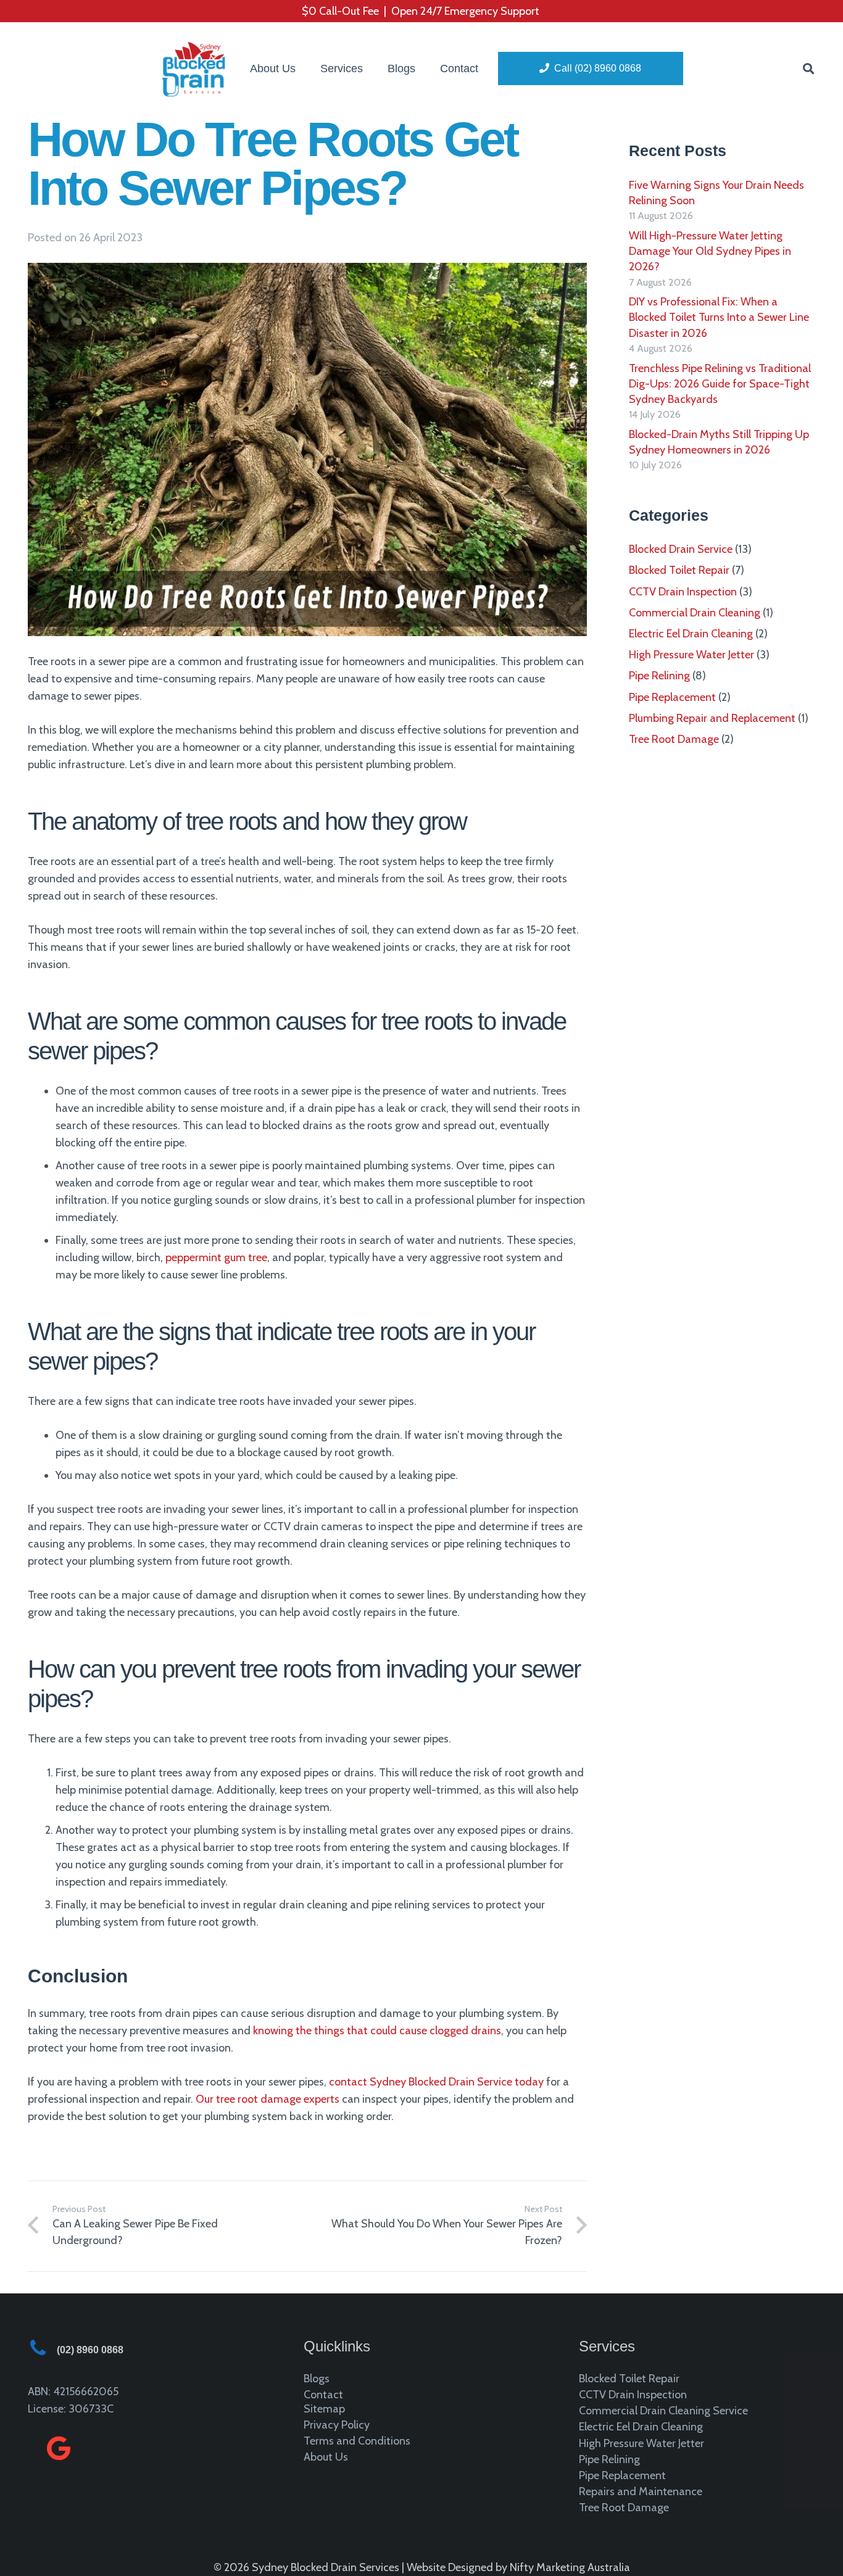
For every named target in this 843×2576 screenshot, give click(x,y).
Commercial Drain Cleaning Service (663, 2411)
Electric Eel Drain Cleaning (691, 634)
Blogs (317, 2379)
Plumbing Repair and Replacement (712, 718)
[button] (373, 68)
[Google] (59, 2448)
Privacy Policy (337, 2425)
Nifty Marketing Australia (570, 2567)
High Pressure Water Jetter (691, 655)
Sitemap (324, 2409)
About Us (326, 2457)
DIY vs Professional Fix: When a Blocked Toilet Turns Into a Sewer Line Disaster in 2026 (719, 317)
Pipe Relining (659, 676)
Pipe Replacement (672, 697)
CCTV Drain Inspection (683, 591)
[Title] (195, 68)
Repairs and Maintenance (641, 2491)
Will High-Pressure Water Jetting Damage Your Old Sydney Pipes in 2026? (710, 251)
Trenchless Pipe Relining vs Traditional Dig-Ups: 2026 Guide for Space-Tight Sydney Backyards (720, 383)
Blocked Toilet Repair (679, 570)
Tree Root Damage (674, 739)
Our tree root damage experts (268, 2099)
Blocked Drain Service (681, 549)
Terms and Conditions (357, 2441)
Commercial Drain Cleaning (695, 612)
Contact (323, 2395)
